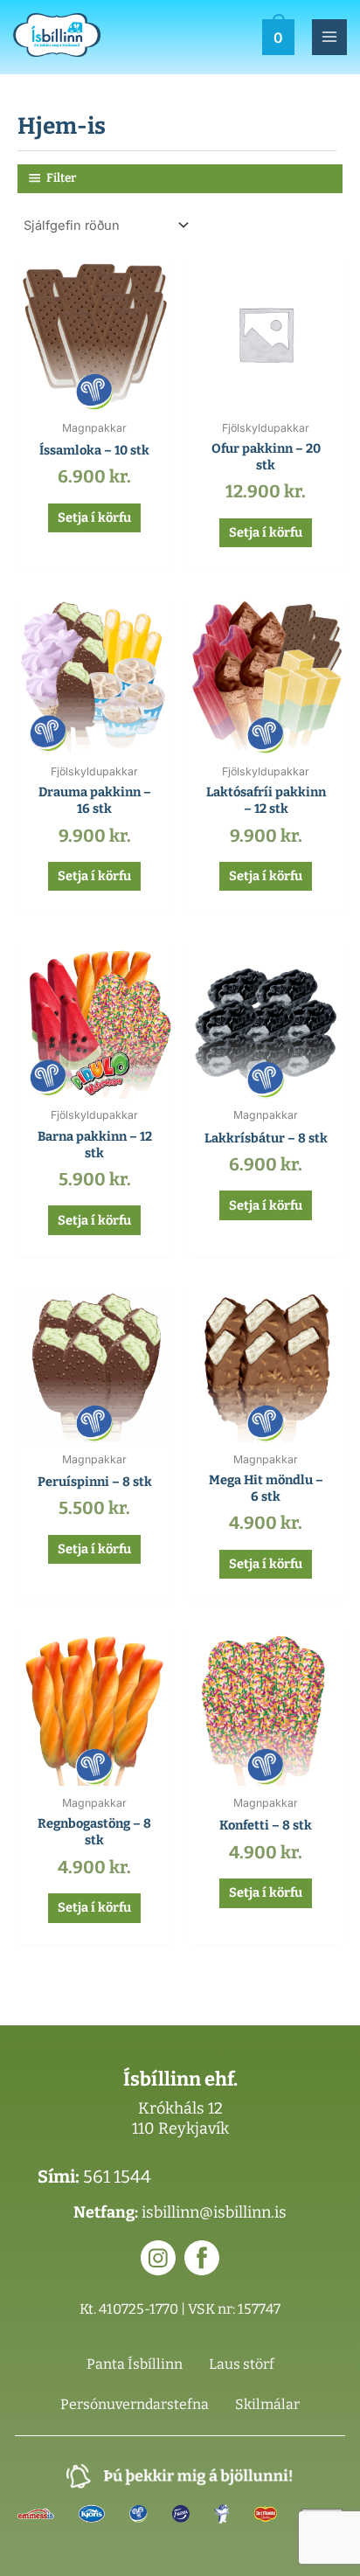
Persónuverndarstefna (135, 2404)
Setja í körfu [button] (94, 517)
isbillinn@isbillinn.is (214, 2212)
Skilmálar (267, 2404)
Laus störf (242, 2364)
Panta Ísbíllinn (135, 2364)
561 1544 (117, 2177)
